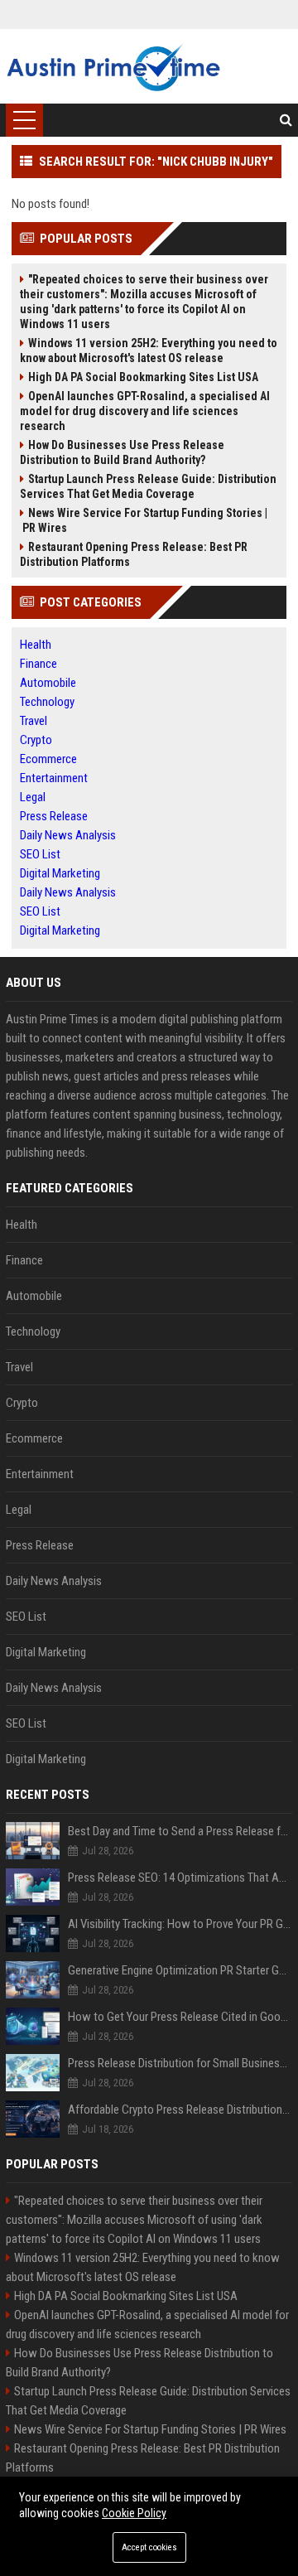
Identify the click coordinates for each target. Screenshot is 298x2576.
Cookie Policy (134, 2513)
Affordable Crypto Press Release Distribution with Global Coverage (180, 2110)
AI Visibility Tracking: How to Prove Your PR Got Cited (180, 1924)
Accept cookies (149, 2547)
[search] (286, 120)
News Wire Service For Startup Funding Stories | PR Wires (144, 520)
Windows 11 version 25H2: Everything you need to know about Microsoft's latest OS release (149, 350)
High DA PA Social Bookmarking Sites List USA (143, 377)
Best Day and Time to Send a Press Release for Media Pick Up (180, 1831)
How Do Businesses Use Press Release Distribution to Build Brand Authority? (122, 452)
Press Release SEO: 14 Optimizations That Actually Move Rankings (180, 1878)
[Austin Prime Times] (113, 66)
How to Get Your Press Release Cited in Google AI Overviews (180, 2017)
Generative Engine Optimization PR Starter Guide (180, 1970)
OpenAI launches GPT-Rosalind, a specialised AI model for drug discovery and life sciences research (145, 411)
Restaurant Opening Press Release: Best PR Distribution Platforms (134, 554)
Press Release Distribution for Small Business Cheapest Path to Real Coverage (180, 2063)
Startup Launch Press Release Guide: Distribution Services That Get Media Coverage (148, 486)
